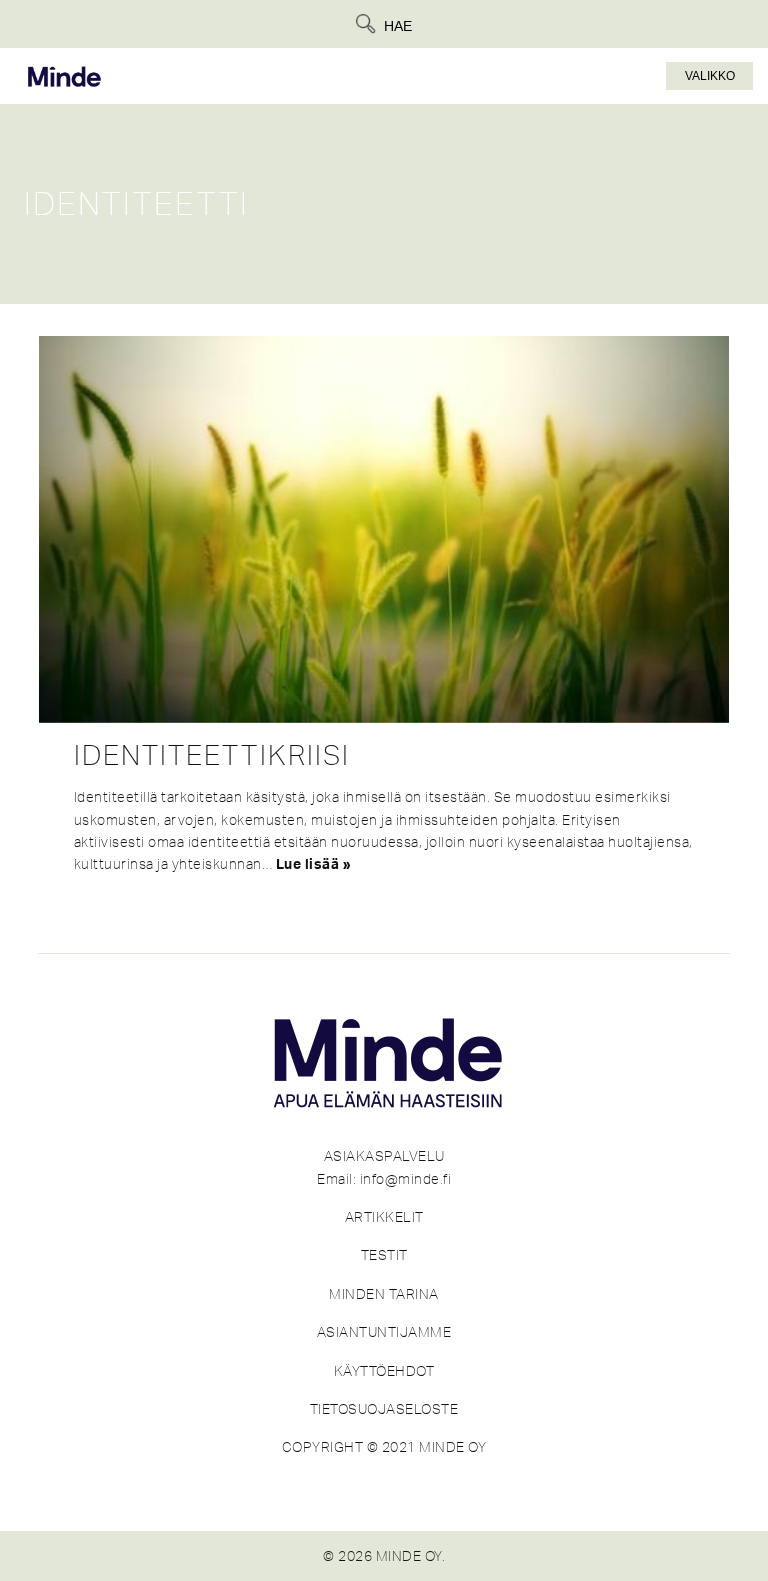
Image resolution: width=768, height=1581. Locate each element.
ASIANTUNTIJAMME (384, 1332)
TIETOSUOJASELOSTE (384, 1409)
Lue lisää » (314, 865)
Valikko (710, 76)
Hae (398, 26)
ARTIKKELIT (384, 1217)
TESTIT (384, 1255)
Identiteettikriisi (212, 755)
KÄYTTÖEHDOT (384, 1371)
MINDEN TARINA (384, 1294)
